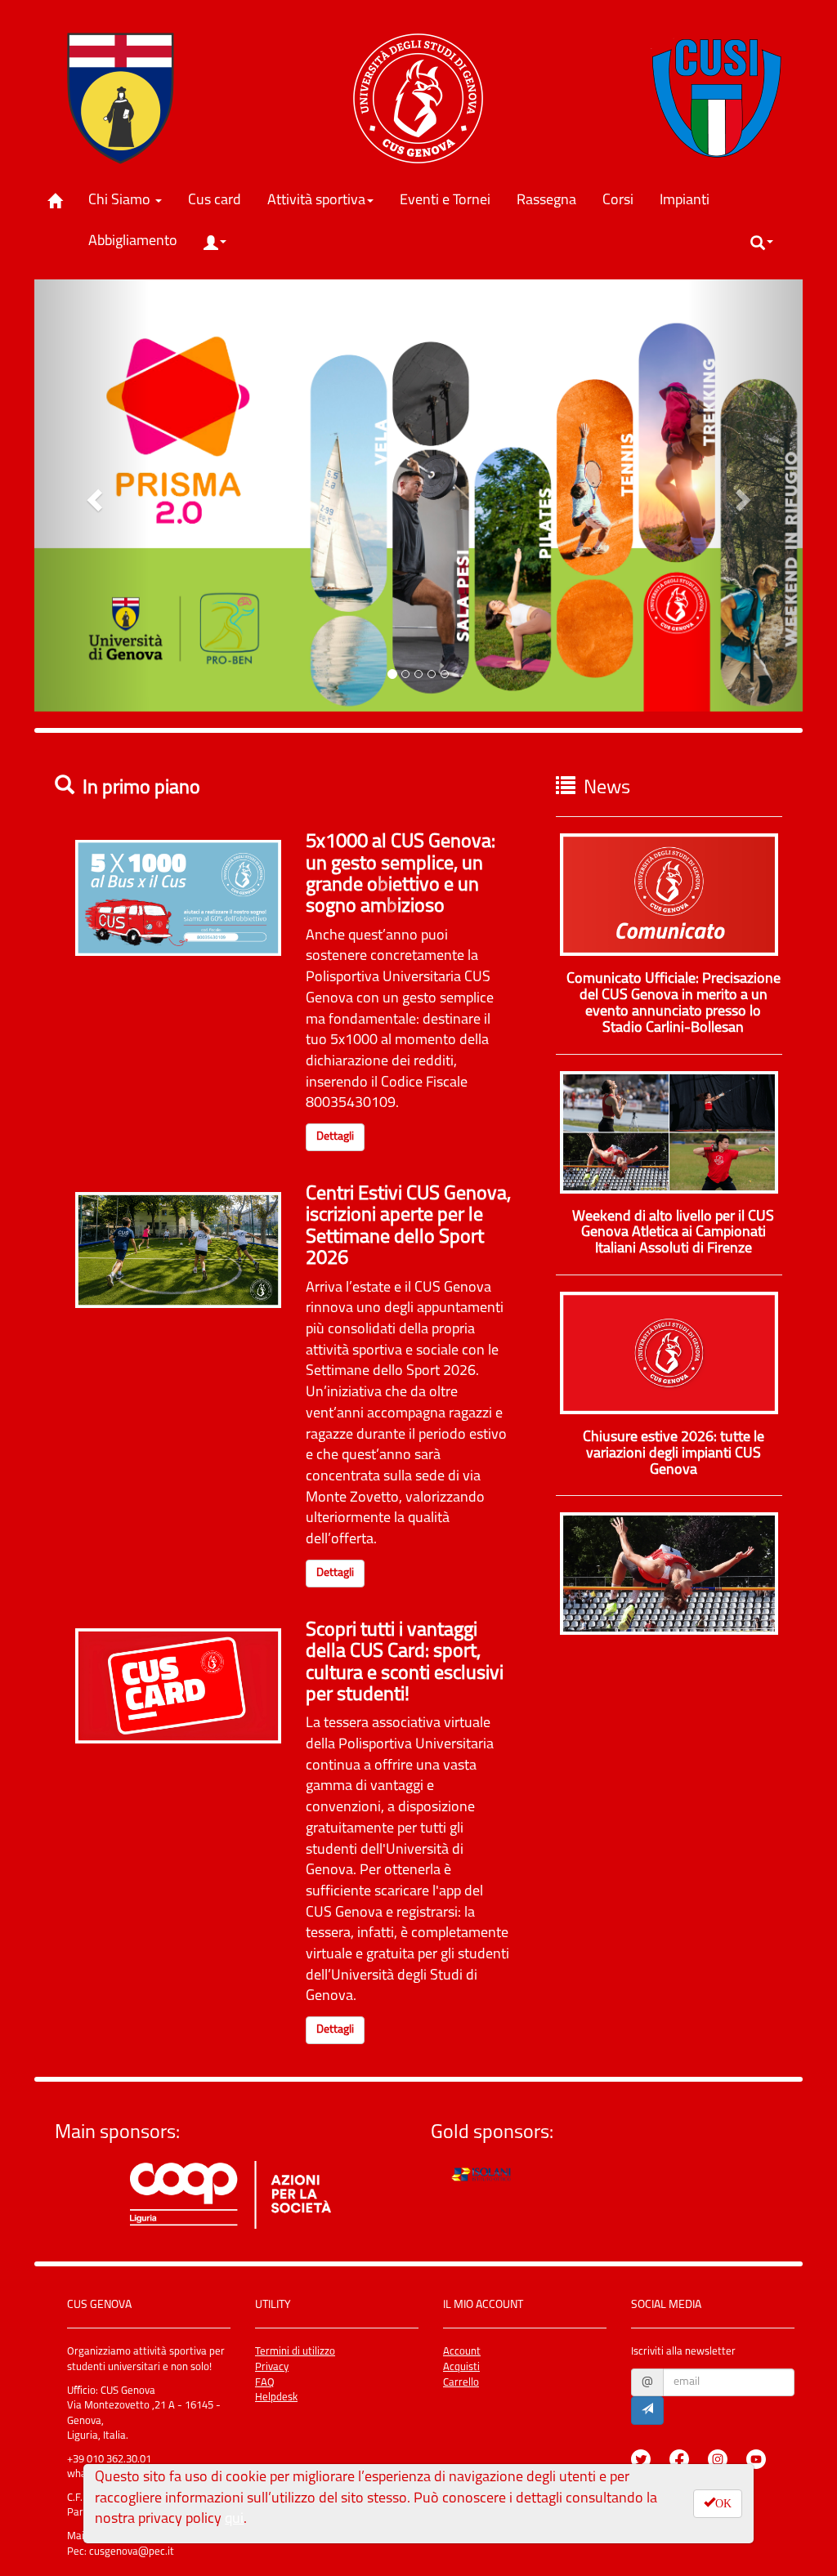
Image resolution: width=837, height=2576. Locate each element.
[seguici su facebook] (687, 2447)
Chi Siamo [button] (121, 201)
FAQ (265, 2383)
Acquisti (461, 2367)
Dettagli (335, 1137)
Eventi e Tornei (451, 201)
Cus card (221, 201)
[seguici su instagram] (726, 2447)
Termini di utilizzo (295, 2352)
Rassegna (553, 201)
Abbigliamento (139, 241)
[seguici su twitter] (649, 2447)
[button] (215, 243)
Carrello (461, 2383)
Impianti (691, 201)
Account (462, 2352)
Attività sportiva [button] (316, 201)
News (607, 788)
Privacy (272, 2367)
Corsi (624, 201)
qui (234, 2520)
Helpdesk (276, 2397)
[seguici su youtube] (764, 2447)
